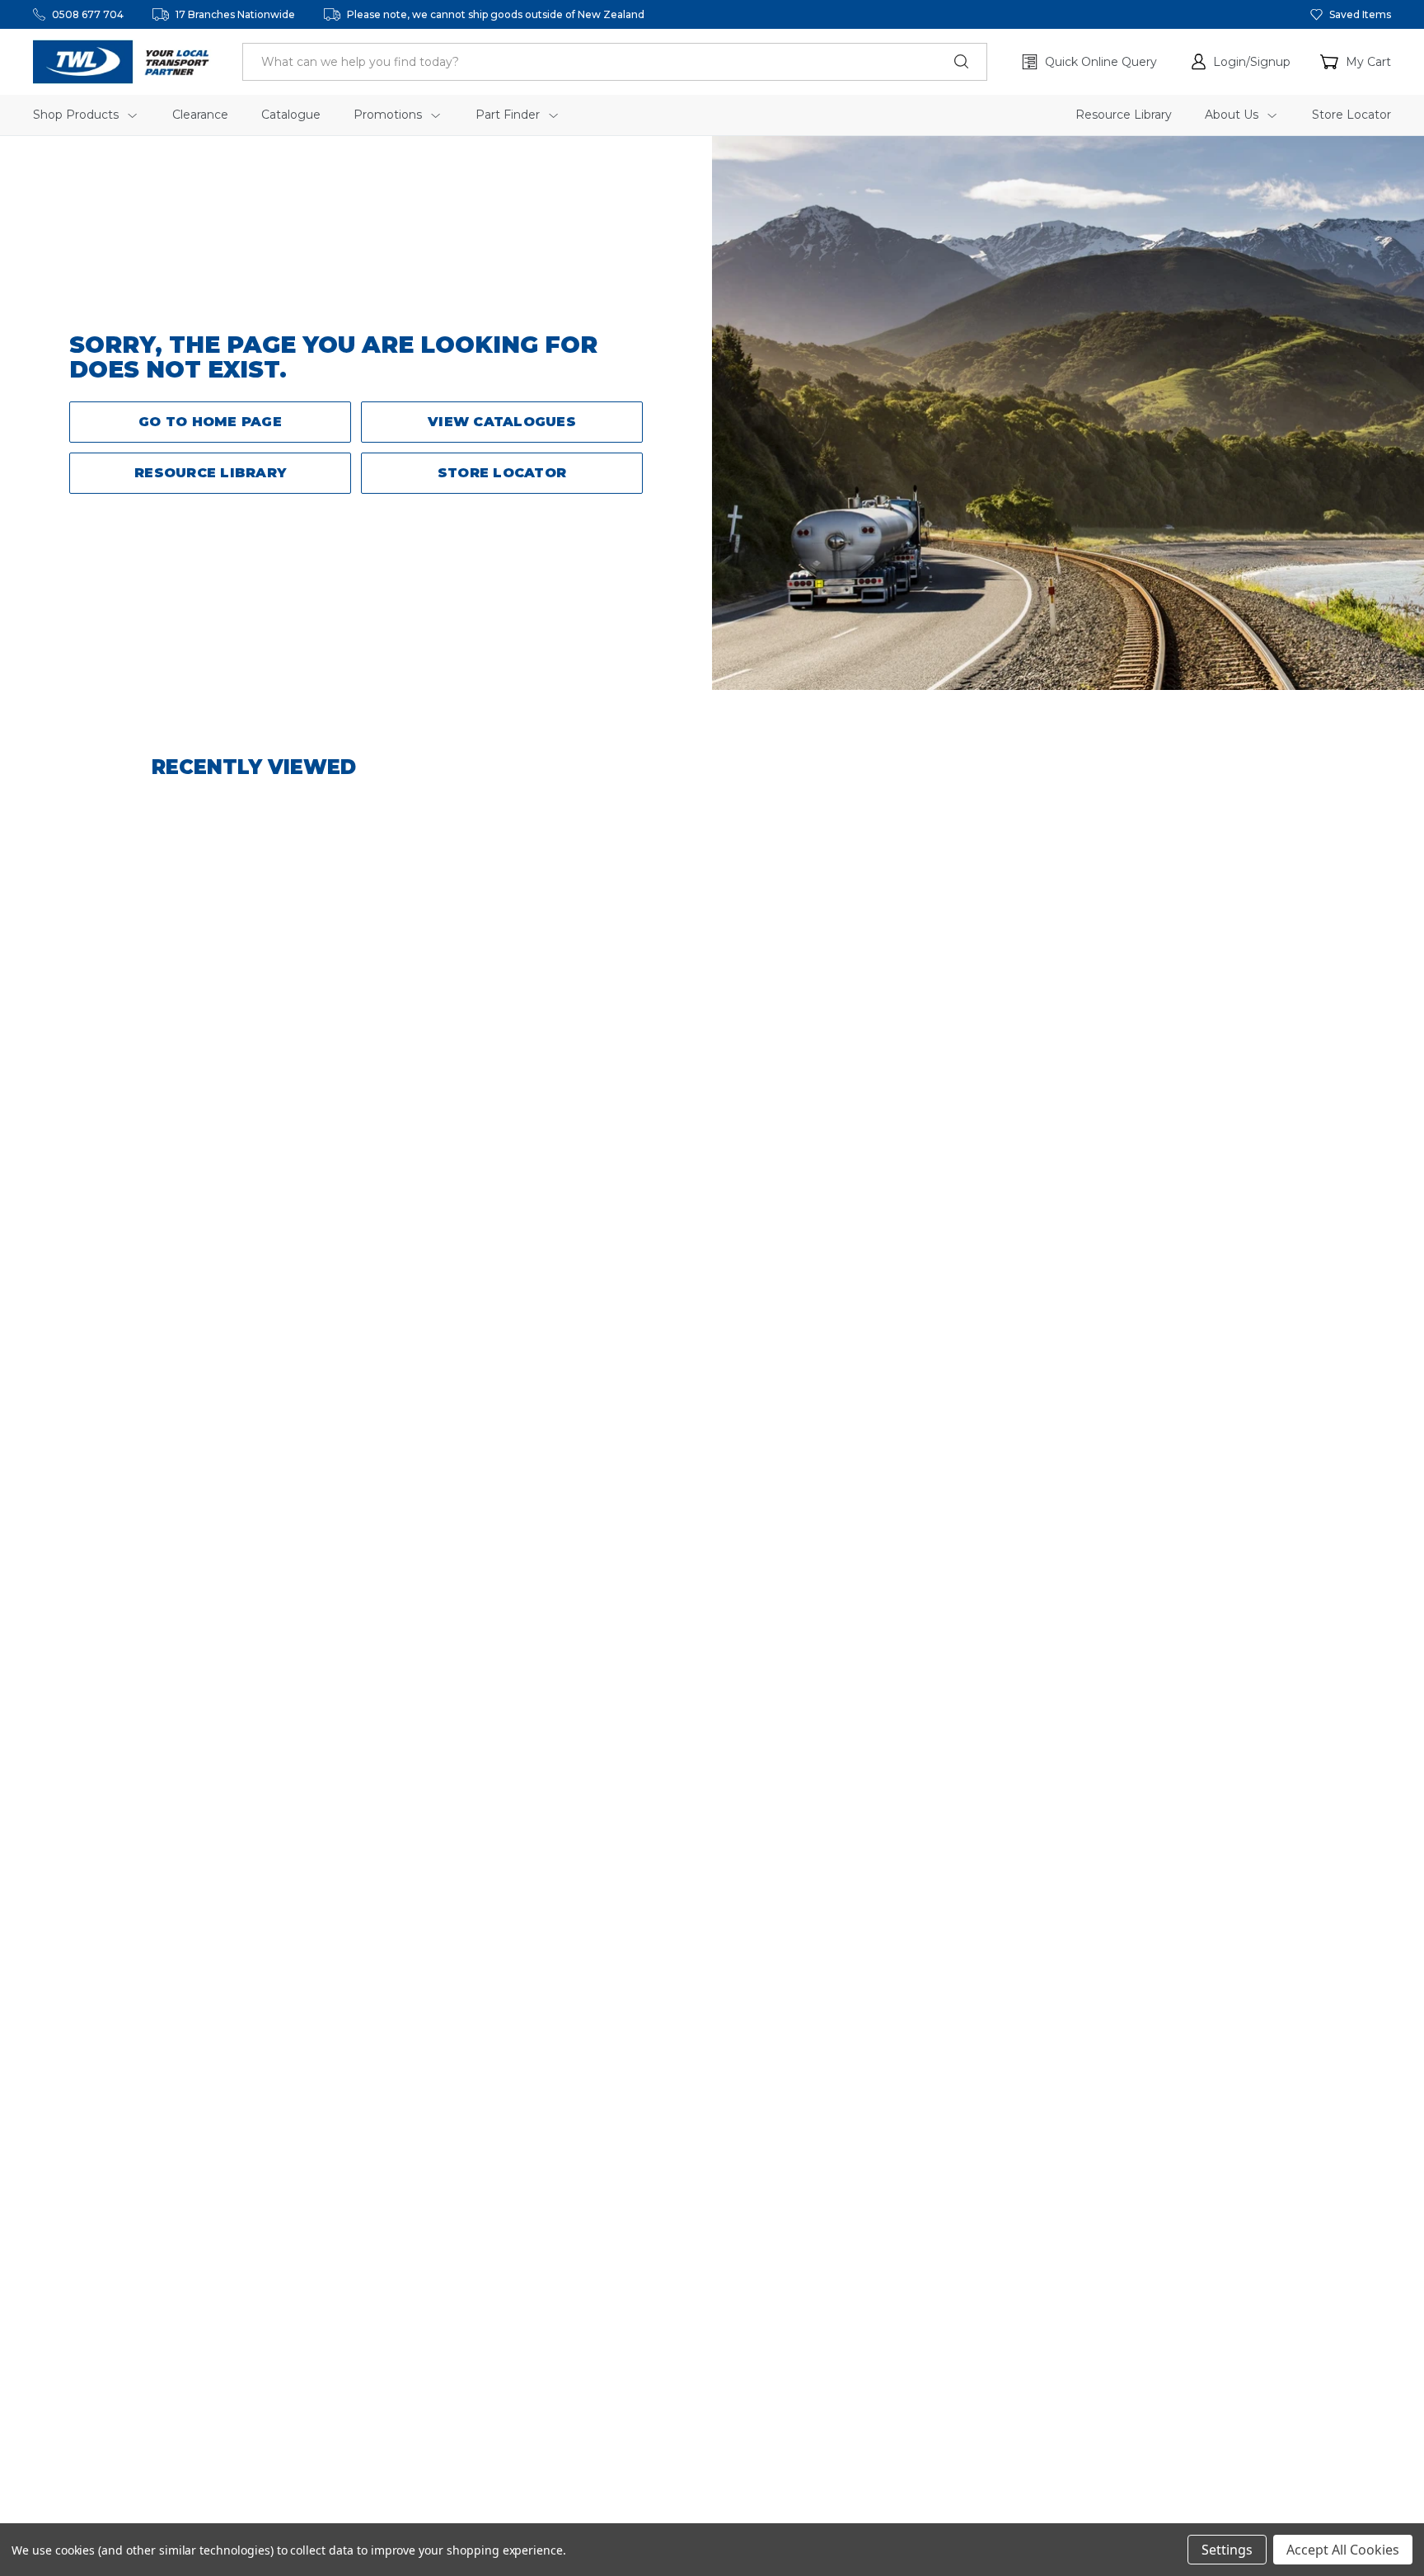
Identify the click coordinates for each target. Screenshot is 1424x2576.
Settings (1227, 2550)
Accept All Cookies (1343, 2550)
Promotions (389, 115)
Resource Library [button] (210, 473)
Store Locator (1351, 115)
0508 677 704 (88, 14)
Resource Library (1124, 115)
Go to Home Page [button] (210, 422)
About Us (1233, 115)
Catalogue (291, 115)
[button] (1241, 62)
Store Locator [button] (502, 473)
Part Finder (509, 115)
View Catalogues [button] (502, 422)
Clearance (200, 115)
